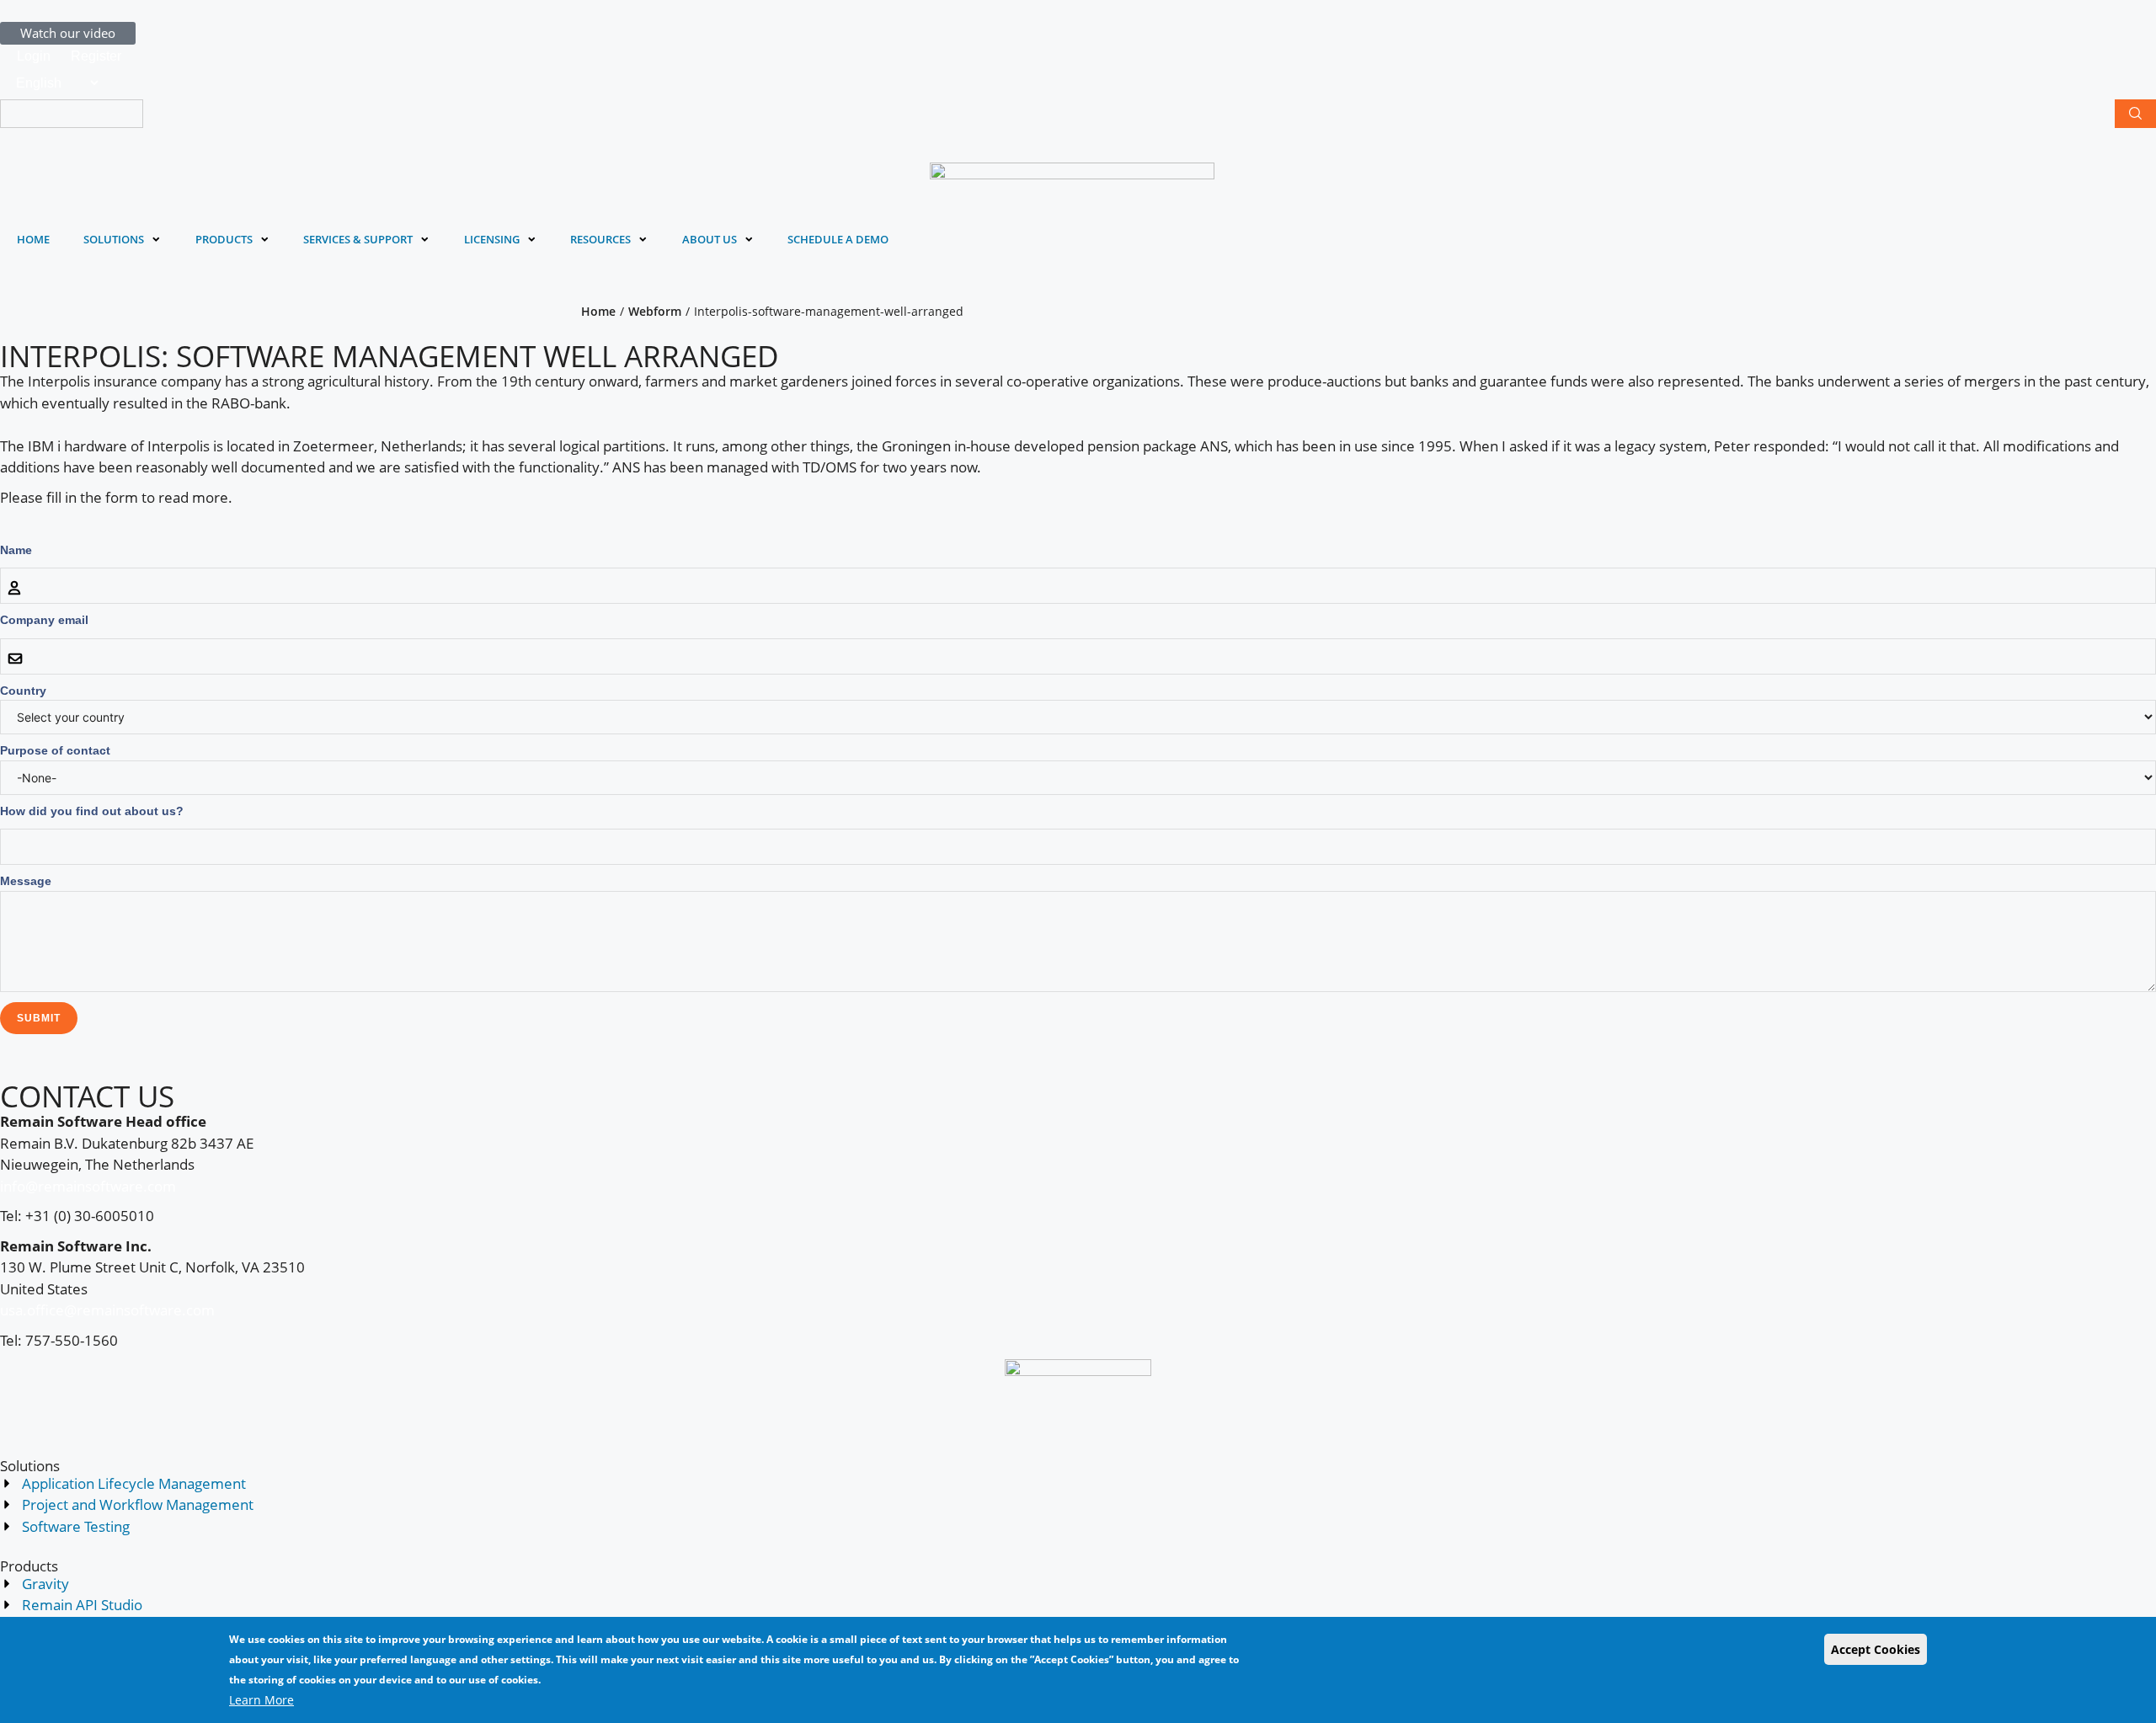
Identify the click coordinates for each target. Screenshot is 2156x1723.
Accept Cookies (1876, 1649)
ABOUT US (710, 240)
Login (34, 56)
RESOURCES (600, 240)
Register (96, 56)
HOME (33, 240)
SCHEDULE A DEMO (838, 240)
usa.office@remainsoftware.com (107, 1310)
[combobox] (72, 114)
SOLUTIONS (114, 240)
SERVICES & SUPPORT (358, 240)
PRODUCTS (224, 240)
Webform (655, 311)
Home (598, 311)
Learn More (261, 1700)
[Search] (2135, 114)
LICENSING (492, 240)
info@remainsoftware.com (88, 1186)
